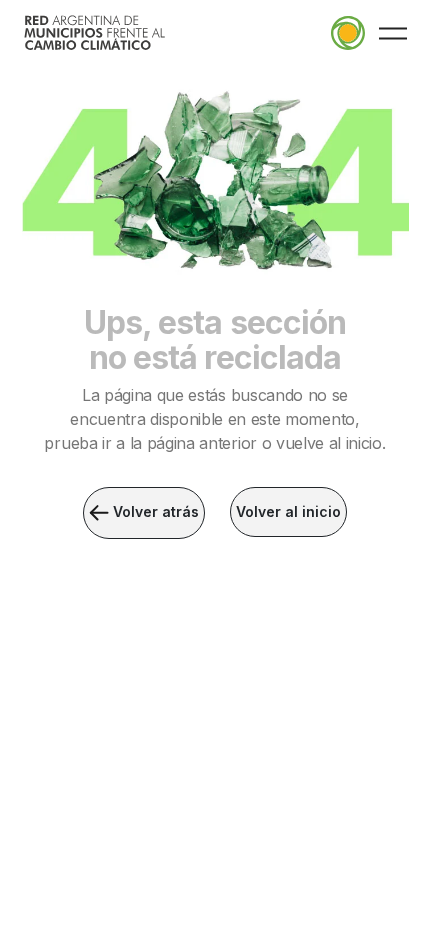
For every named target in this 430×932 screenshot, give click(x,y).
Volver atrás (154, 511)
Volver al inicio (288, 511)
